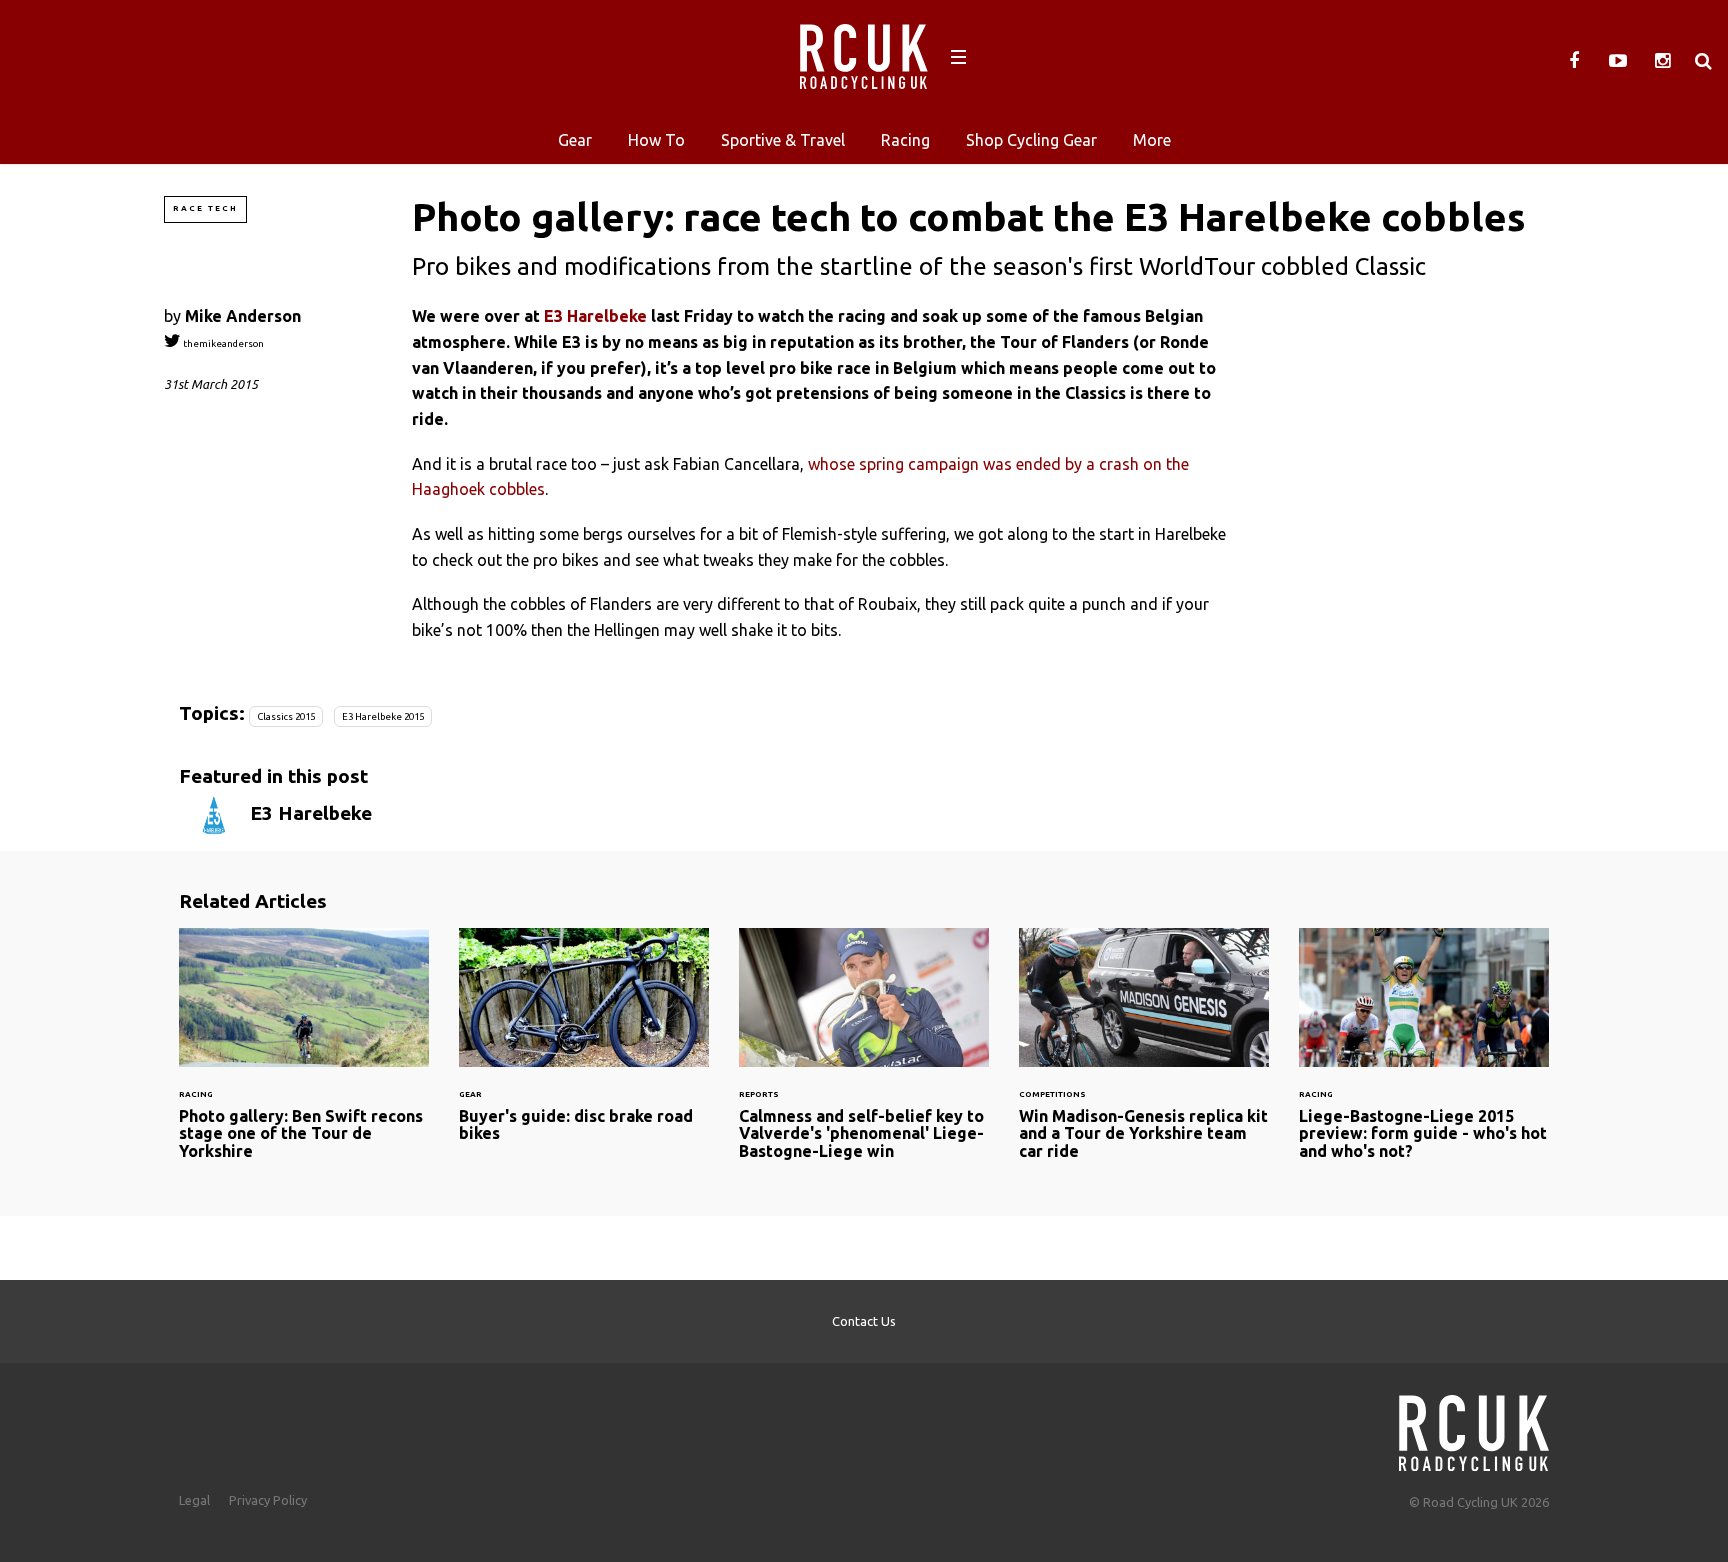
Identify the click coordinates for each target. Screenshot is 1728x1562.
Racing (905, 140)
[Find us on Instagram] (1662, 61)
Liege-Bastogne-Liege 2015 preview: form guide (1424, 1056)
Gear (575, 140)
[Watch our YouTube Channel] (1618, 61)
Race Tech (205, 208)
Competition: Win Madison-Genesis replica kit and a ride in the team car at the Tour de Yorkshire (1144, 1056)
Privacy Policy (268, 1500)
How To (656, 140)
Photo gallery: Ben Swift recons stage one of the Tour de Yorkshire (304, 1056)
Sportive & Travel (783, 140)
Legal (194, 1500)
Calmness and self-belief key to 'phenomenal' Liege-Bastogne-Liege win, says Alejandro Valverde (864, 1056)
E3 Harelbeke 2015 (383, 716)
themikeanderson (222, 343)
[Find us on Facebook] (1574, 61)
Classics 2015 (286, 716)
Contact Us (864, 1321)
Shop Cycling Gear (1031, 140)
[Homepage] (1474, 1427)
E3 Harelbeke (595, 316)
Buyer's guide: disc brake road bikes (584, 1047)
